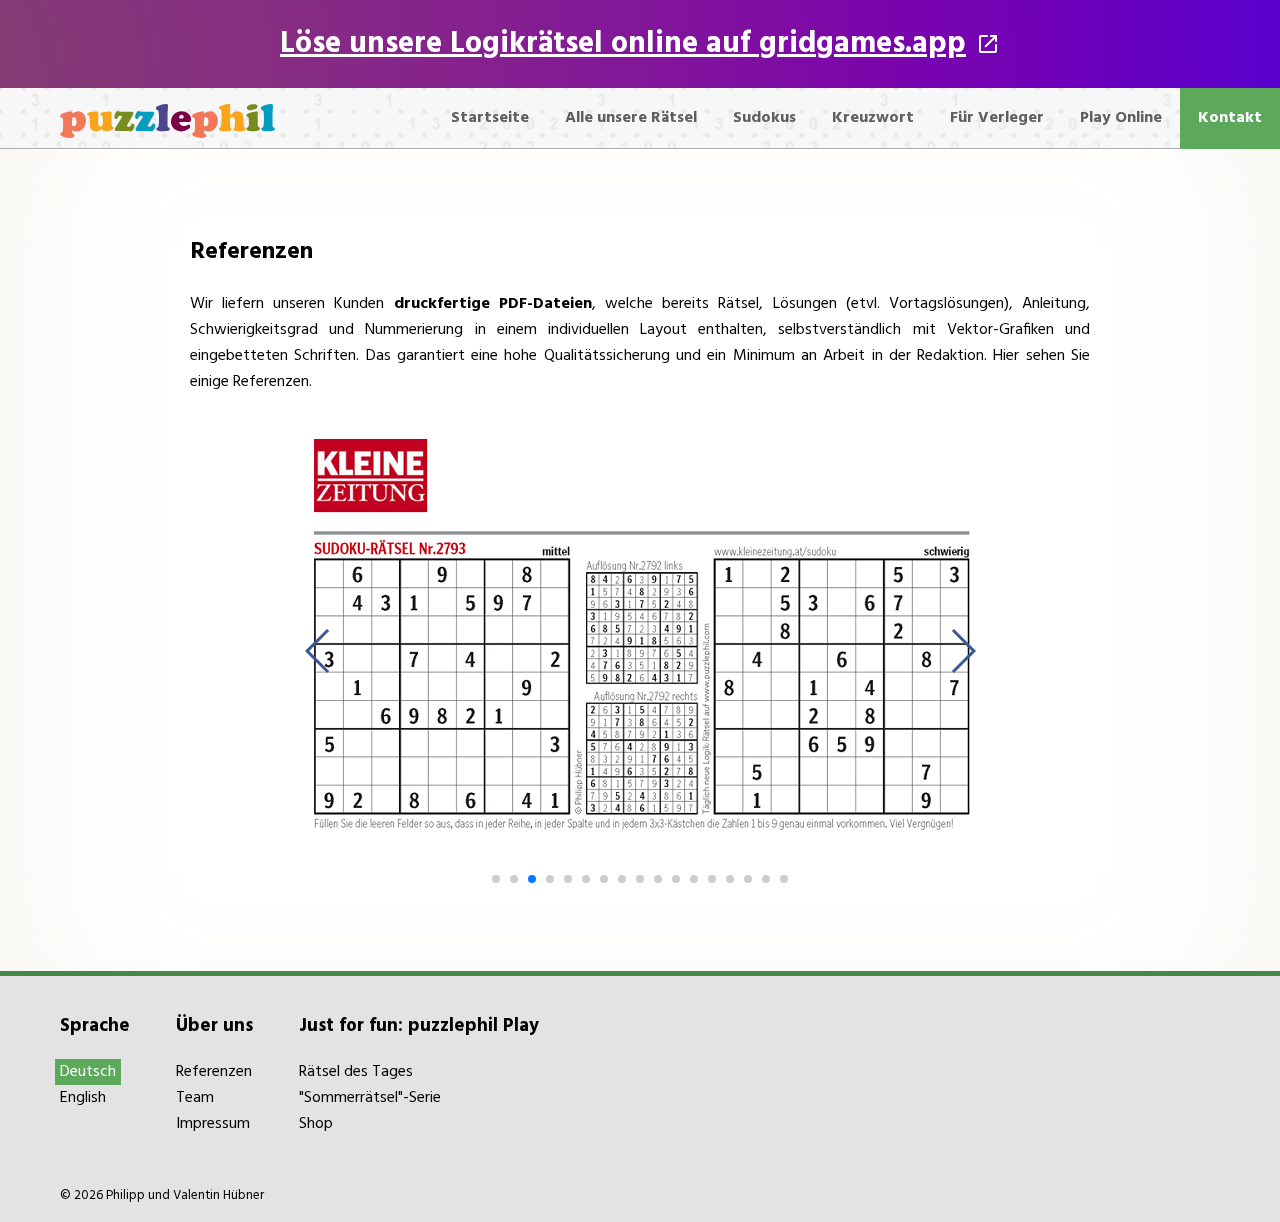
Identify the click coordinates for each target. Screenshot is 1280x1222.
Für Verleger (997, 118)
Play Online (1121, 118)
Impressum (213, 1124)
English (83, 1098)
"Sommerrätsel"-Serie (370, 1098)
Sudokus (764, 118)
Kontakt (1230, 118)
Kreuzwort (873, 118)
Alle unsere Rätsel (631, 118)
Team (195, 1098)
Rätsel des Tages (356, 1072)
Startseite (490, 118)
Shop (316, 1124)
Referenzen (214, 1072)
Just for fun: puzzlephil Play (419, 1026)
